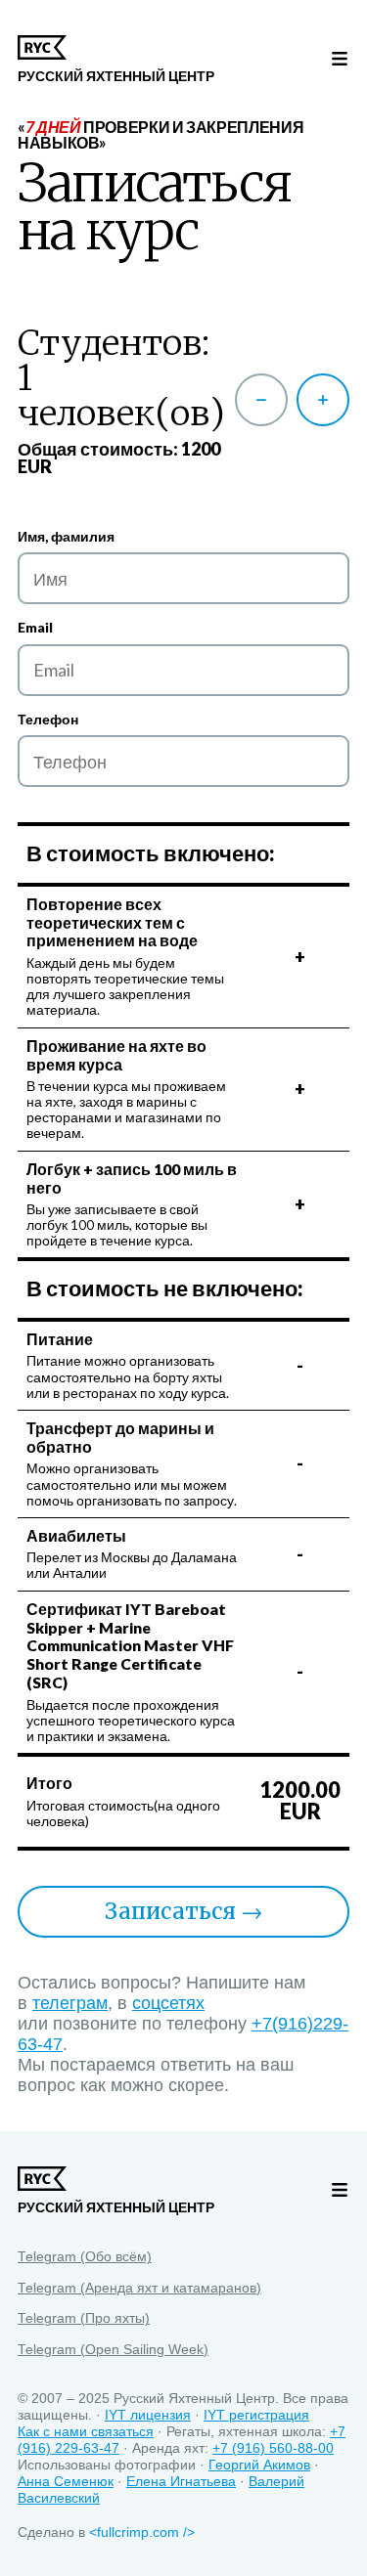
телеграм (70, 2003)
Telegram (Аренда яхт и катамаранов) (139, 2289)
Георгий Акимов (259, 2465)
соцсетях (168, 2003)
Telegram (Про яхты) (84, 2319)
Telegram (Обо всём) (85, 2257)
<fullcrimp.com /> (142, 2532)
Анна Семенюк (66, 2482)
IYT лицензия (148, 2415)
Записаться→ (184, 1911)
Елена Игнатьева (181, 2482)
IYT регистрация (256, 2415)
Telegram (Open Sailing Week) (113, 2350)
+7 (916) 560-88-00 (273, 2448)
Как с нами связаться (86, 2432)
